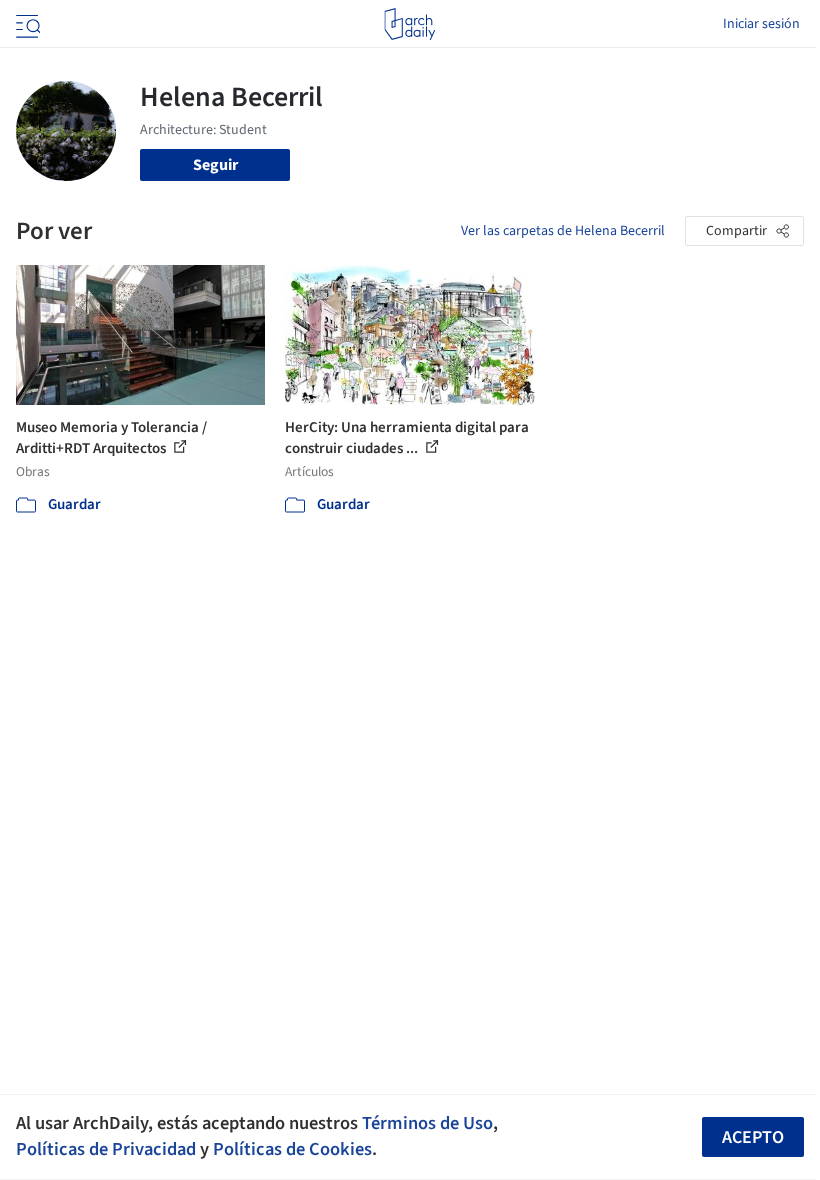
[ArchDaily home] (409, 24)
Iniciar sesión (761, 24)
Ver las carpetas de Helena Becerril (563, 231)
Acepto (753, 1137)
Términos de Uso (427, 1123)
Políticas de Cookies (292, 1149)
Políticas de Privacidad (106, 1149)
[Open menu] (26, 24)
